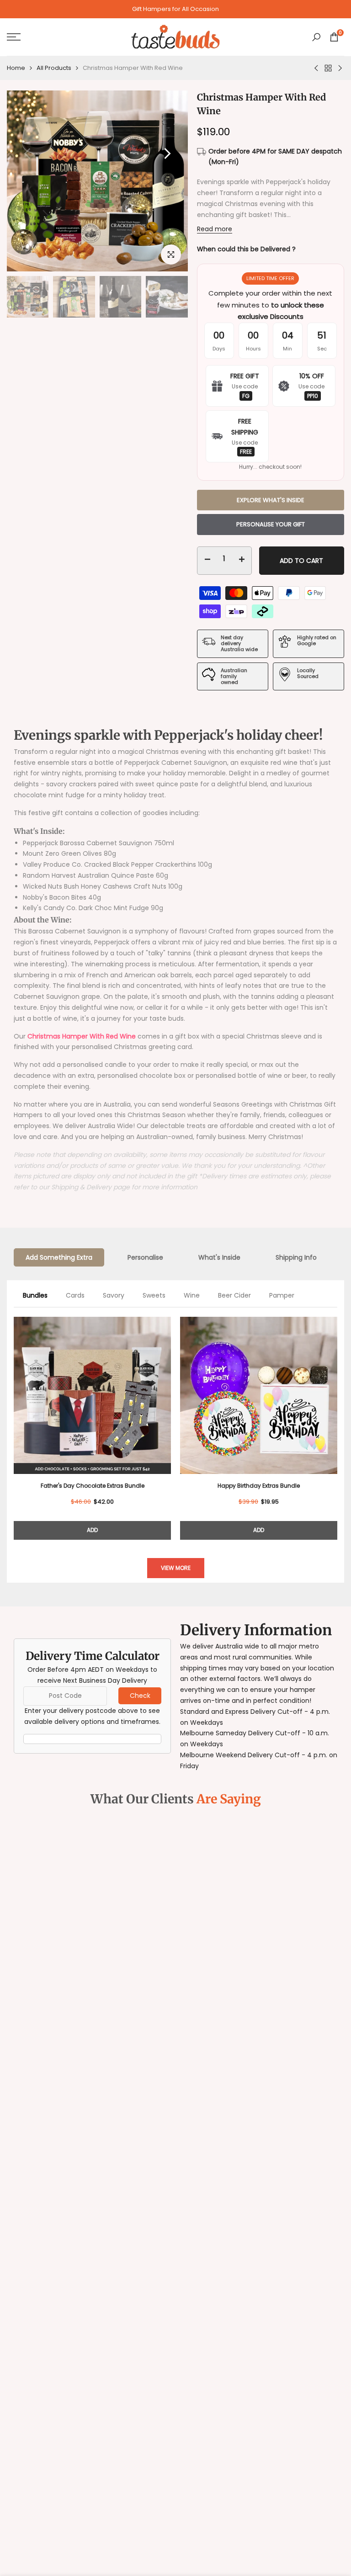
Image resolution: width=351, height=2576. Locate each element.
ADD (92, 1530)
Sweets (154, 1295)
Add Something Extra (59, 1257)
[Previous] (14, 1421)
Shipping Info (296, 1257)
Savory (114, 1295)
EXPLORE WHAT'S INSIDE (271, 500)
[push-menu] (14, 37)
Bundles (35, 1295)
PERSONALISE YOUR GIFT (271, 524)
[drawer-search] (316, 37)
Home (16, 68)
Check (140, 1696)
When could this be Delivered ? (246, 249)
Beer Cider (234, 1295)
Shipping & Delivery (81, 1187)
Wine (192, 1295)
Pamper (282, 1295)
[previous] (27, 154)
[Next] (337, 1421)
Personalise (145, 1257)
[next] (167, 154)
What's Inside (219, 1257)
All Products (54, 68)
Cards (75, 1295)
